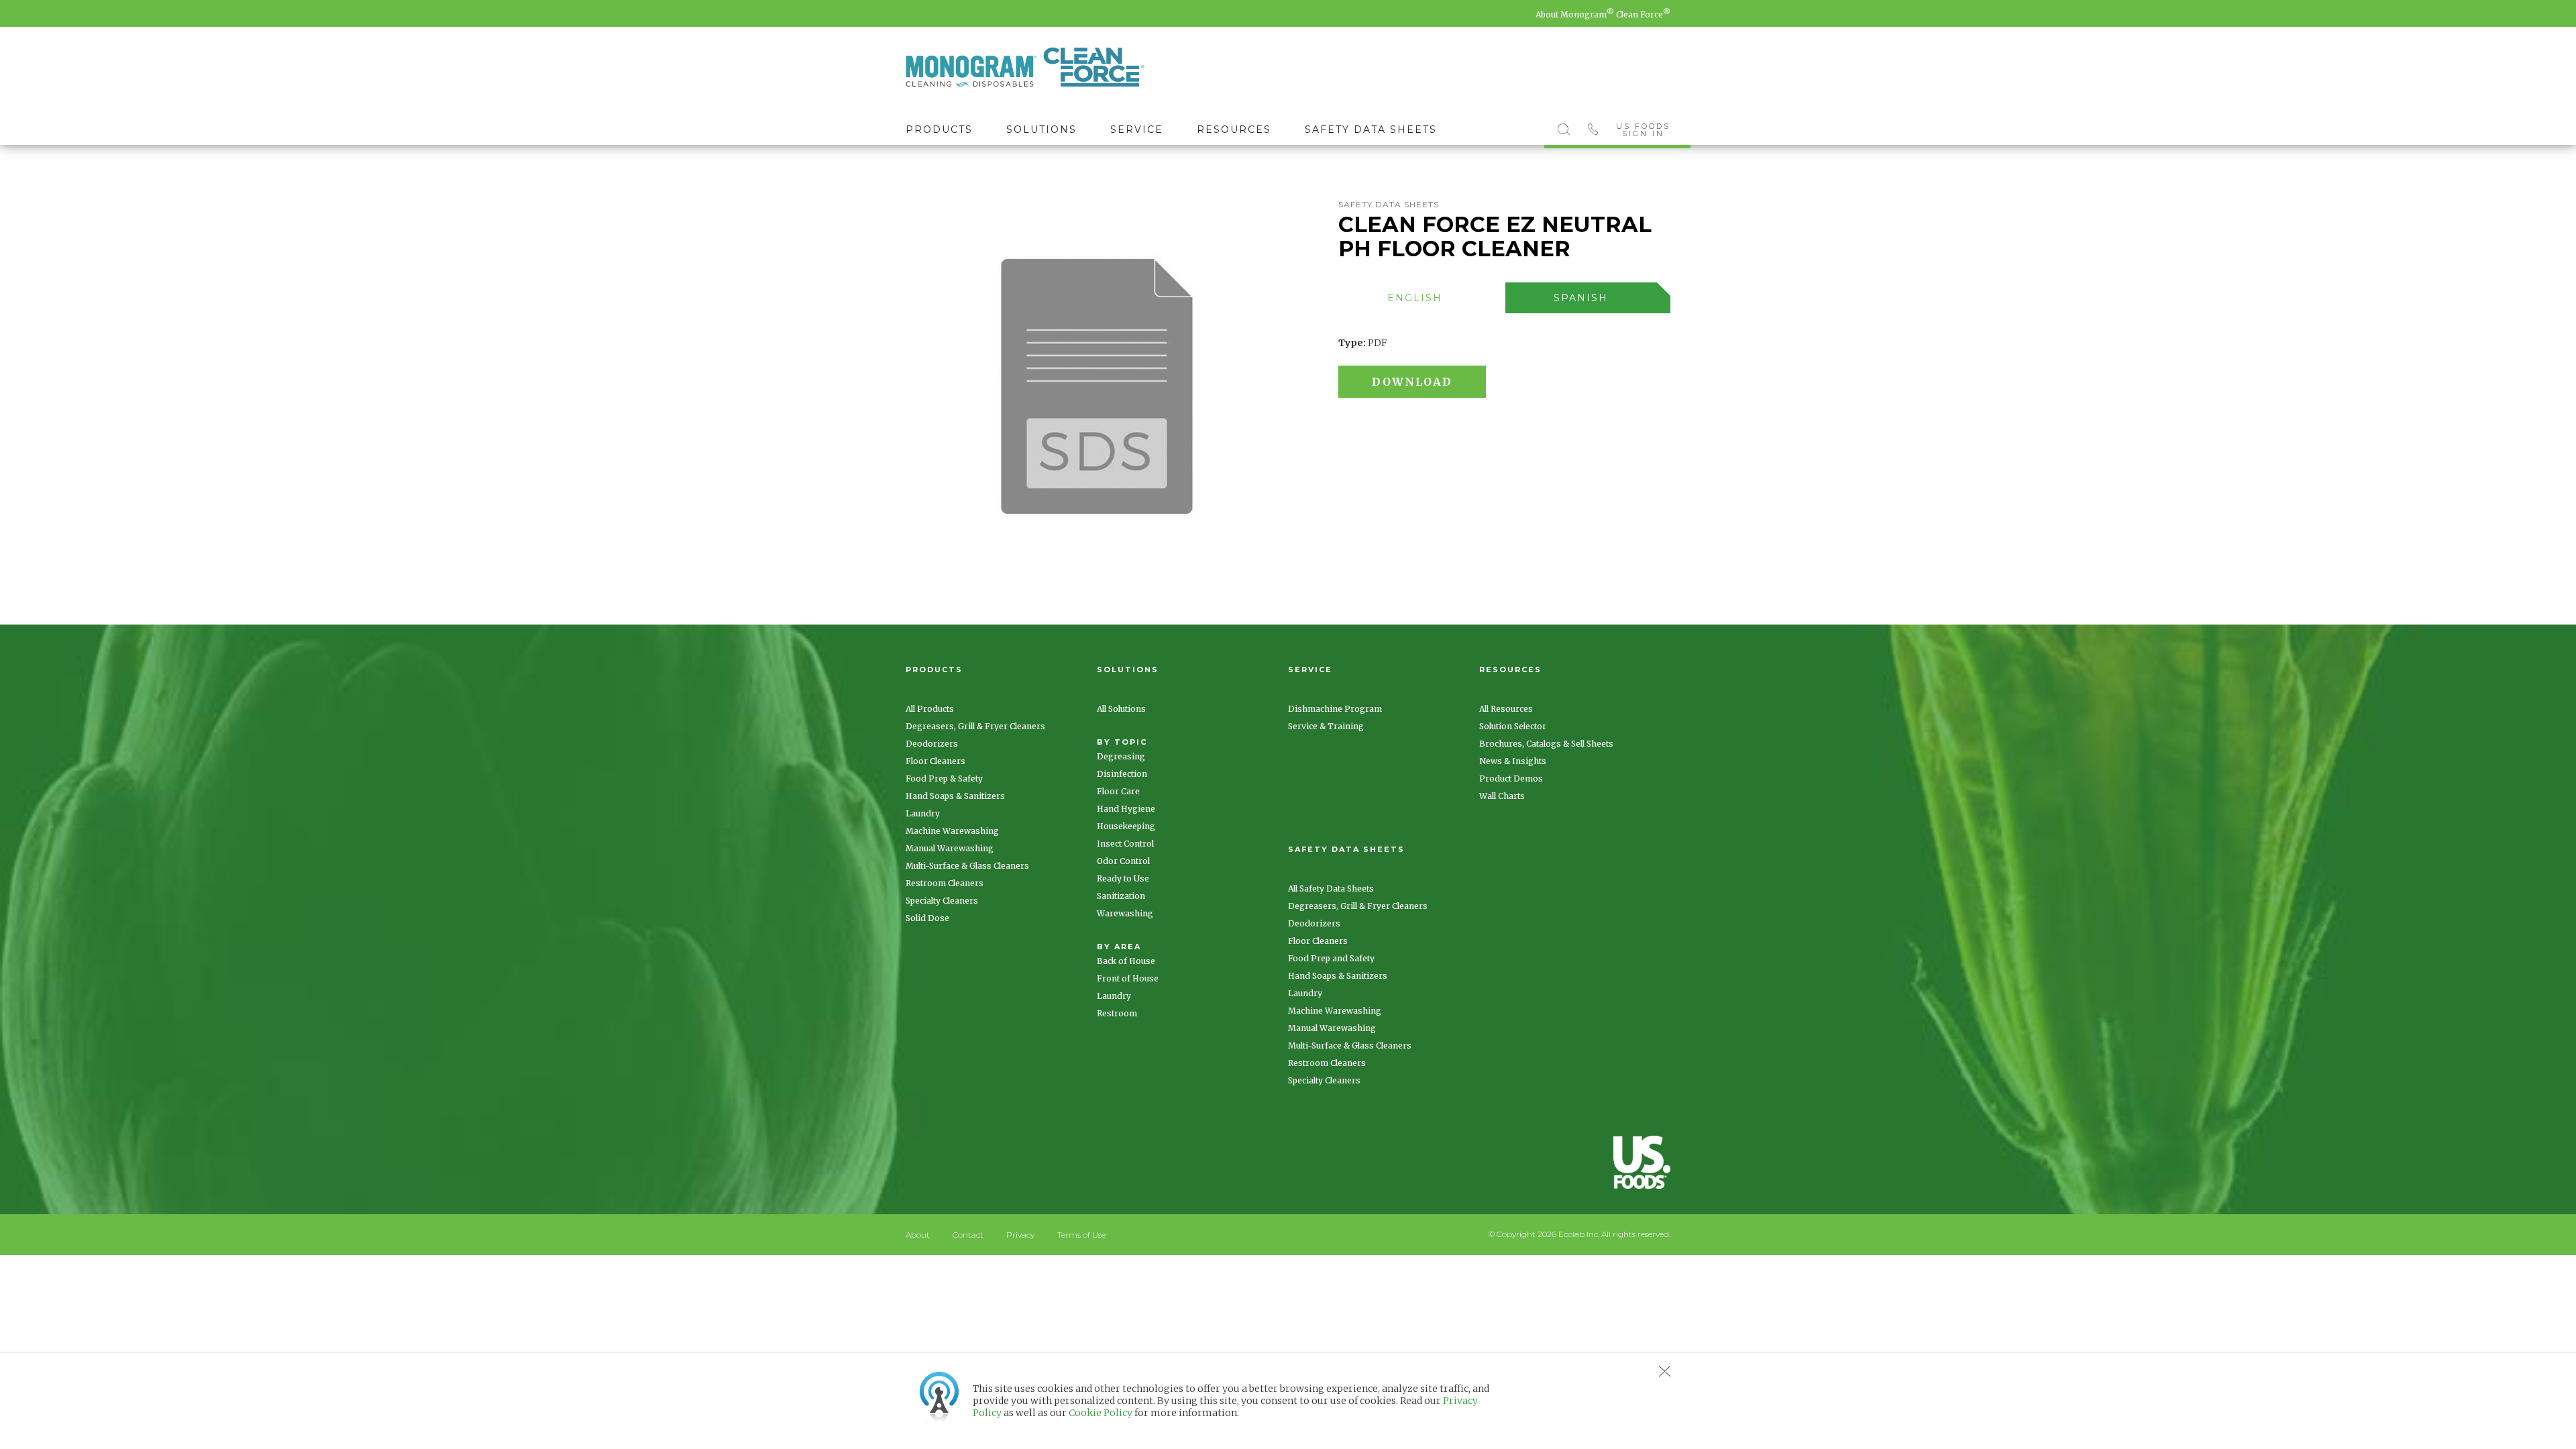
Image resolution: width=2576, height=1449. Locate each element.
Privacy (1020, 1235)
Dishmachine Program (1335, 709)
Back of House (1126, 961)
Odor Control (1123, 861)
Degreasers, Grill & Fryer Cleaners (975, 726)
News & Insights (1513, 761)
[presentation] (1415, 298)
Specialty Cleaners (942, 901)
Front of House (1128, 978)
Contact (968, 1235)
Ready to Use (1123, 878)
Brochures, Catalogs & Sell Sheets (1546, 744)
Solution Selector (1513, 726)
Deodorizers (932, 744)
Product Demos (1511, 779)
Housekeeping (1126, 826)
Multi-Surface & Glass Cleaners (967, 866)
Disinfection (1122, 774)
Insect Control (1125, 844)
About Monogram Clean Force (1603, 14)
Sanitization (1121, 896)
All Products (930, 709)
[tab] (1422, 298)
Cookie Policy (1101, 1413)
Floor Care (1118, 791)
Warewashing (1125, 913)
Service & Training (1326, 726)
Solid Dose (927, 918)
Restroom (1117, 1013)
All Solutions (1121, 709)
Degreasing (1121, 756)
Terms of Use (1081, 1235)
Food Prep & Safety (944, 779)
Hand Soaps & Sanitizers (955, 796)
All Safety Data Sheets (1331, 889)
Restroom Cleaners (945, 883)
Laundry (923, 813)
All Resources (1506, 709)
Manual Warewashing (950, 848)
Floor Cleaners (935, 761)
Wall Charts (1502, 796)
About (918, 1235)
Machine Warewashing (952, 831)
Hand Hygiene (1126, 809)
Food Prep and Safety (1331, 958)
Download (1412, 382)
